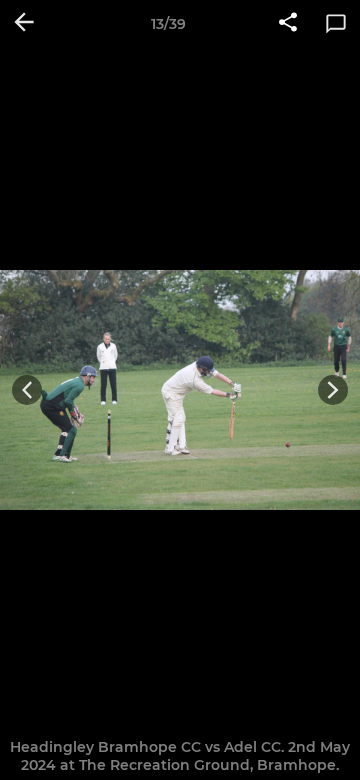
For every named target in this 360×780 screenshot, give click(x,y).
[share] (288, 24)
